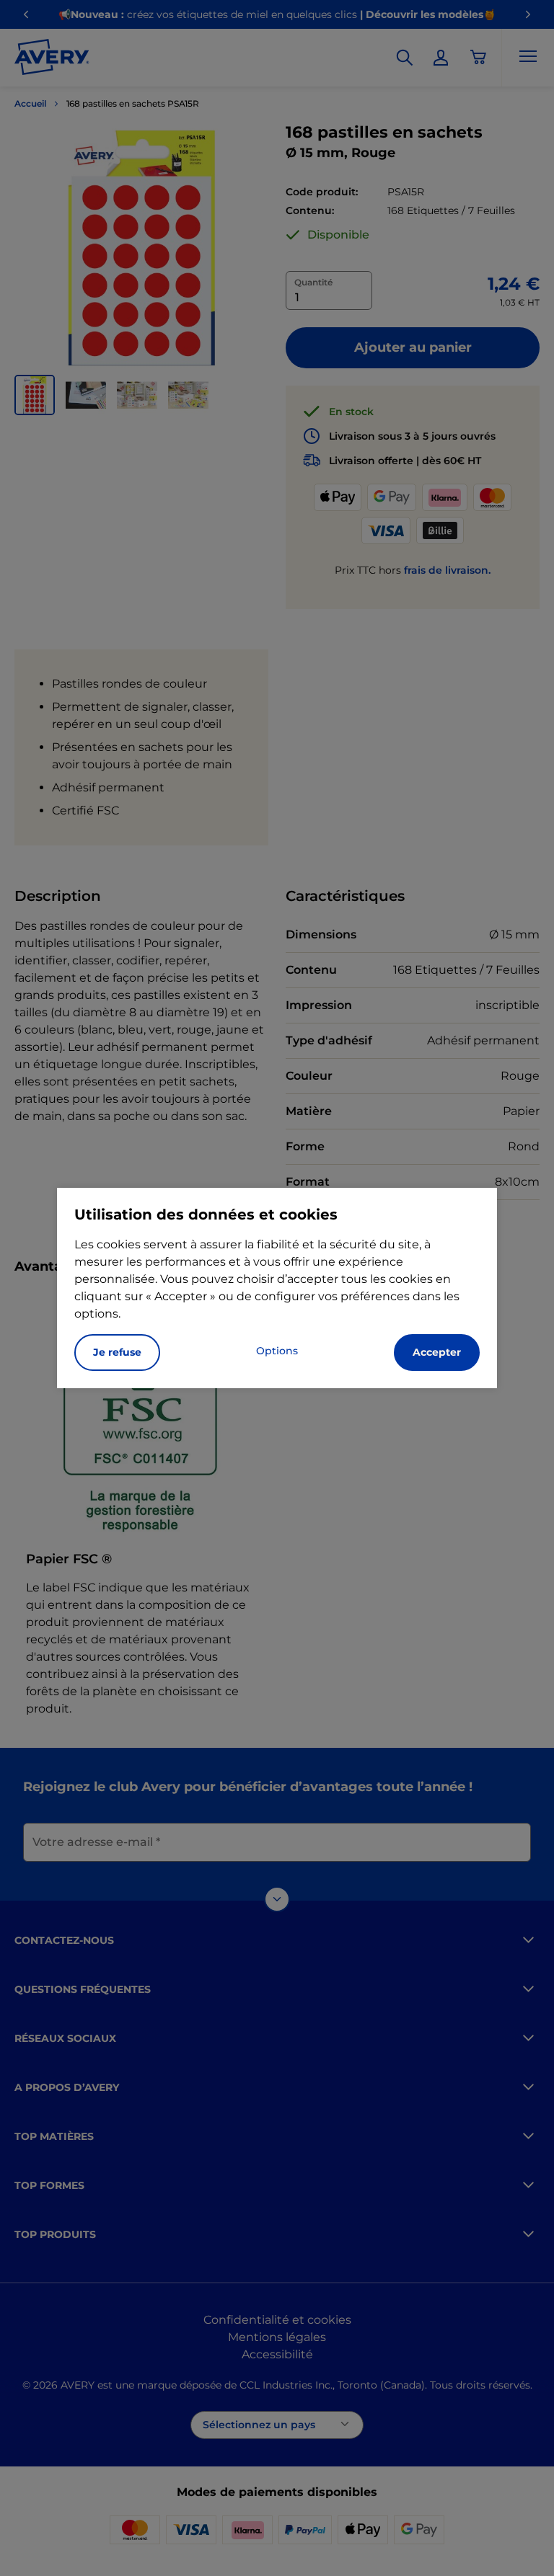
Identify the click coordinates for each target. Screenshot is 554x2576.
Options (277, 1351)
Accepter (437, 1352)
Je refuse (117, 1352)
